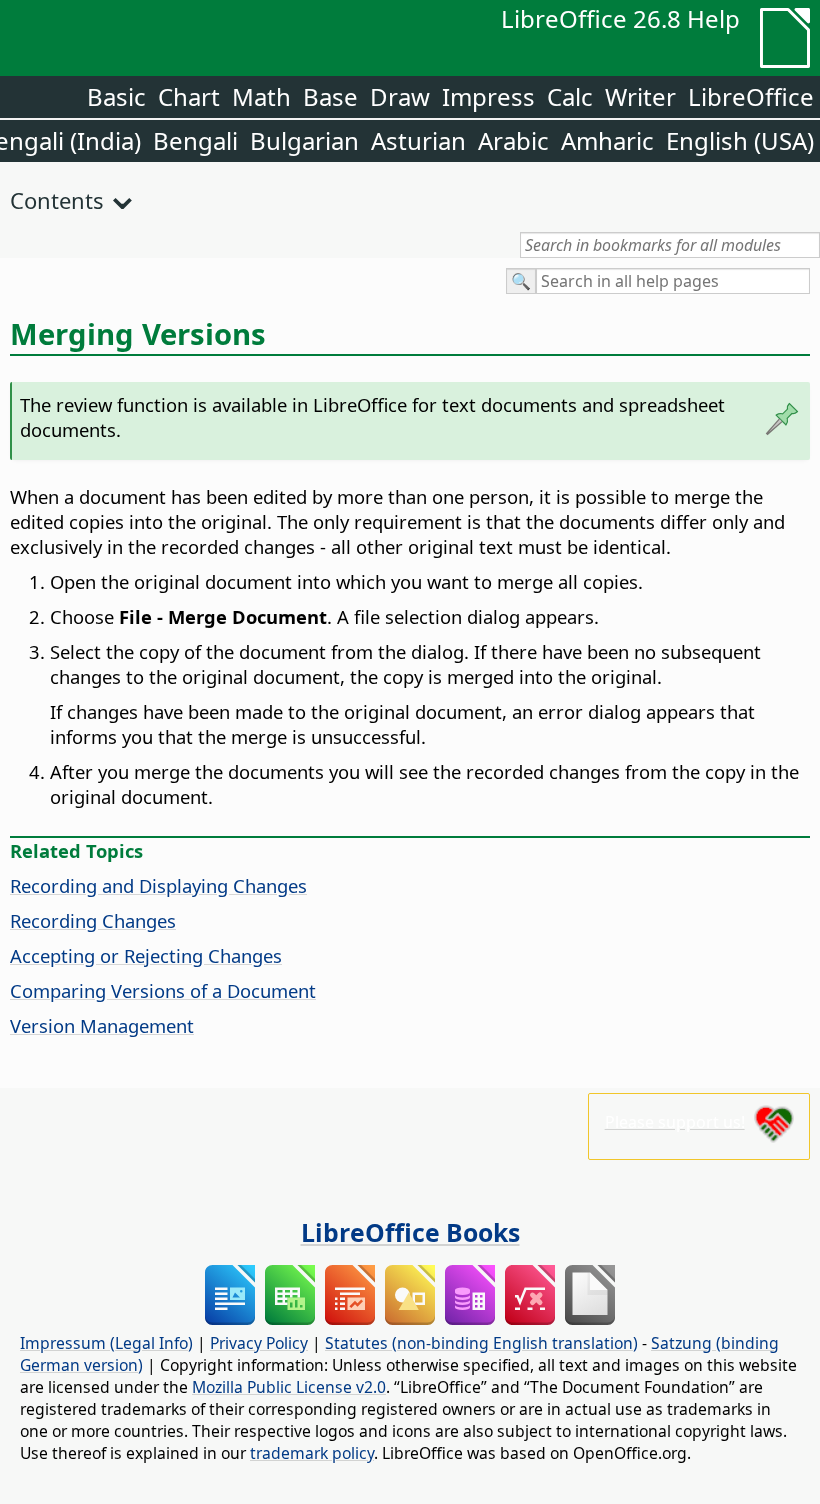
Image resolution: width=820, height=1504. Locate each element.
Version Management (102, 1025)
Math (261, 96)
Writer (640, 96)
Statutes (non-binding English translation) (481, 1343)
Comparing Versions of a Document (163, 990)
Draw (400, 96)
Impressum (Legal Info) (106, 1343)
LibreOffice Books (410, 1232)
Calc (570, 96)
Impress (488, 96)
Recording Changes (93, 920)
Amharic (607, 140)
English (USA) (740, 140)
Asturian (418, 140)
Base (330, 96)
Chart (189, 96)
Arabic (513, 140)
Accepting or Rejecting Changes (146, 955)
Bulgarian (304, 140)
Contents (57, 200)
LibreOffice (751, 96)
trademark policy (312, 1453)
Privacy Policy (259, 1343)
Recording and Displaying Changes (158, 885)
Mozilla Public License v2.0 (289, 1387)
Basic (116, 96)
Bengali (195, 140)
